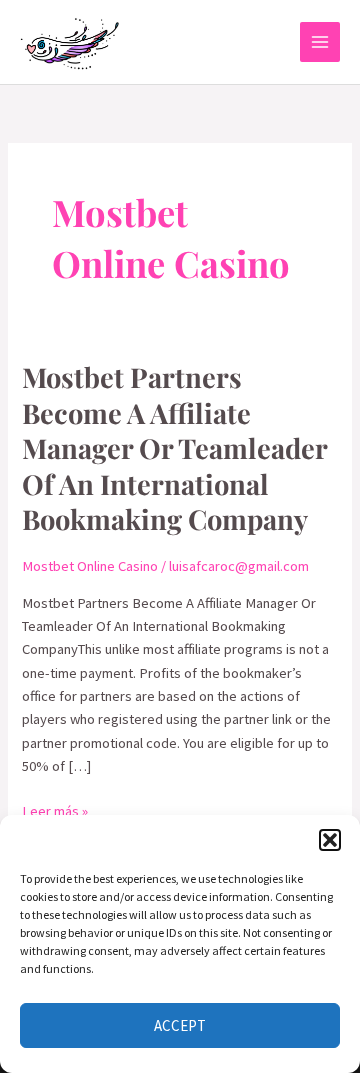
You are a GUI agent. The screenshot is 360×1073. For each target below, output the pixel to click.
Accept (180, 1025)
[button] (330, 840)
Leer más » (55, 810)
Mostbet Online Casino (90, 566)
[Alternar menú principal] (320, 42)
